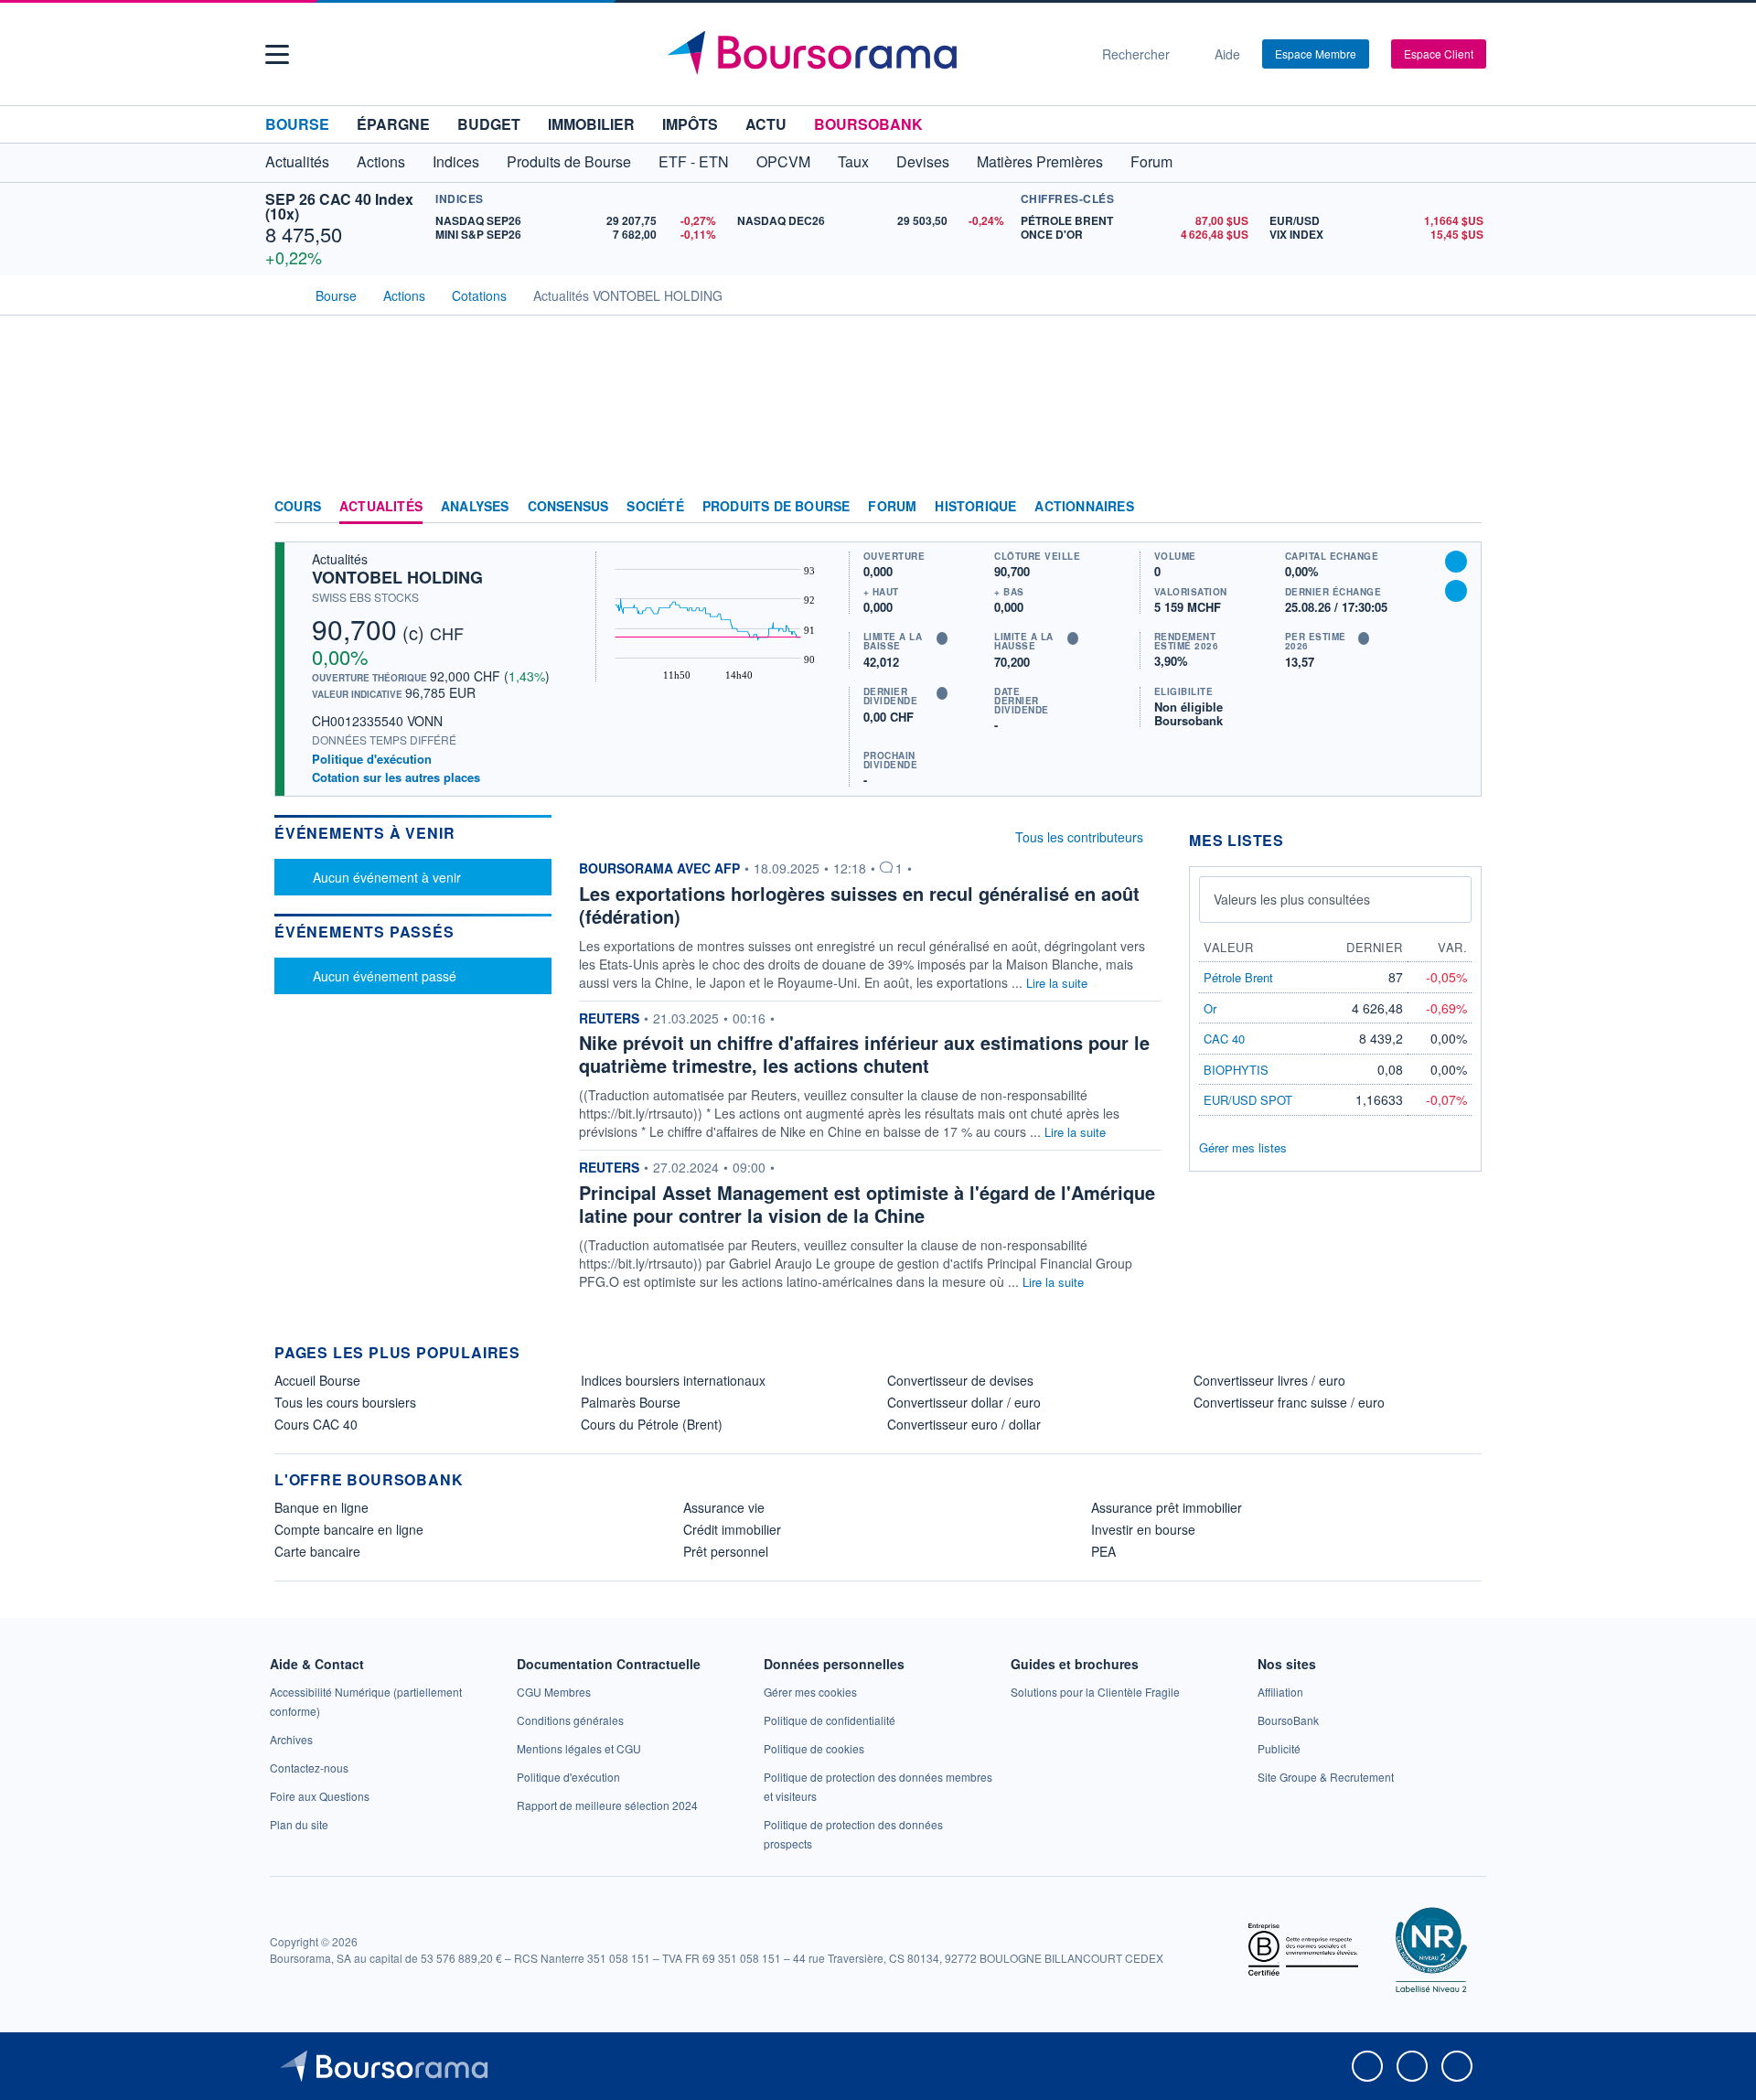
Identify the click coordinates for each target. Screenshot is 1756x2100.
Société (655, 507)
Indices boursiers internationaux (673, 1380)
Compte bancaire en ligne (349, 1529)
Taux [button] (853, 161)
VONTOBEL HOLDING (397, 577)
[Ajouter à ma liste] (1456, 591)
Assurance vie (724, 1507)
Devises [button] (923, 161)
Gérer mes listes (1243, 1147)
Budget (489, 124)
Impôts (690, 124)
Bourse (297, 124)
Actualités (381, 507)
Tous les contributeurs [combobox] (1079, 837)
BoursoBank (868, 124)
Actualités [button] (297, 161)
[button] (277, 54)
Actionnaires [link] (1084, 507)
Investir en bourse (1143, 1529)
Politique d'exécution (372, 759)
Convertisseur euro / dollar (964, 1424)
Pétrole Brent (1238, 977)
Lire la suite (1057, 983)
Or (1210, 1008)
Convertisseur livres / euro (1269, 1380)
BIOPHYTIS (1236, 1070)
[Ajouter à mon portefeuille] (1456, 562)
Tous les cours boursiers (345, 1402)
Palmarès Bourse (631, 1402)
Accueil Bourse (317, 1380)
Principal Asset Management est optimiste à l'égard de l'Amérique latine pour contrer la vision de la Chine (867, 1204)
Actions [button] (381, 161)
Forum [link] (892, 507)
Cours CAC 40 (316, 1424)
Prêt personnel (726, 1551)
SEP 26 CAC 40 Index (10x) (339, 206)
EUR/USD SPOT (1248, 1100)
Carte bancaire (317, 1551)
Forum (1151, 161)
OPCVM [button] (783, 161)
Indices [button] (456, 161)
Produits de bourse (776, 507)
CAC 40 (1224, 1039)
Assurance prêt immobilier (1167, 1507)
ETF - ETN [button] (694, 161)
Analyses (475, 507)
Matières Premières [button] (1040, 161)
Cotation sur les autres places (396, 777)
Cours (298, 507)
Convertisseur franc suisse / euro (1289, 1402)
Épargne (393, 124)
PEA (1103, 1551)
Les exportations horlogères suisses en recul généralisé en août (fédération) (859, 905)
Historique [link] (975, 507)
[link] (291, 1739)
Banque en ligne (321, 1507)
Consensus (568, 507)
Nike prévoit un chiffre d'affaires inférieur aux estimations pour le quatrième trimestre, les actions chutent (864, 1054)
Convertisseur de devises (960, 1380)
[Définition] (942, 638)
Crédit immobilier (732, 1529)
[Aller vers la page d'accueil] (871, 54)
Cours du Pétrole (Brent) (652, 1424)
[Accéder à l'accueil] (282, 294)
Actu (766, 124)
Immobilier (591, 124)
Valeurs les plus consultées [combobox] (1292, 899)
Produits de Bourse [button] (569, 161)
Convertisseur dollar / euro (964, 1402)
